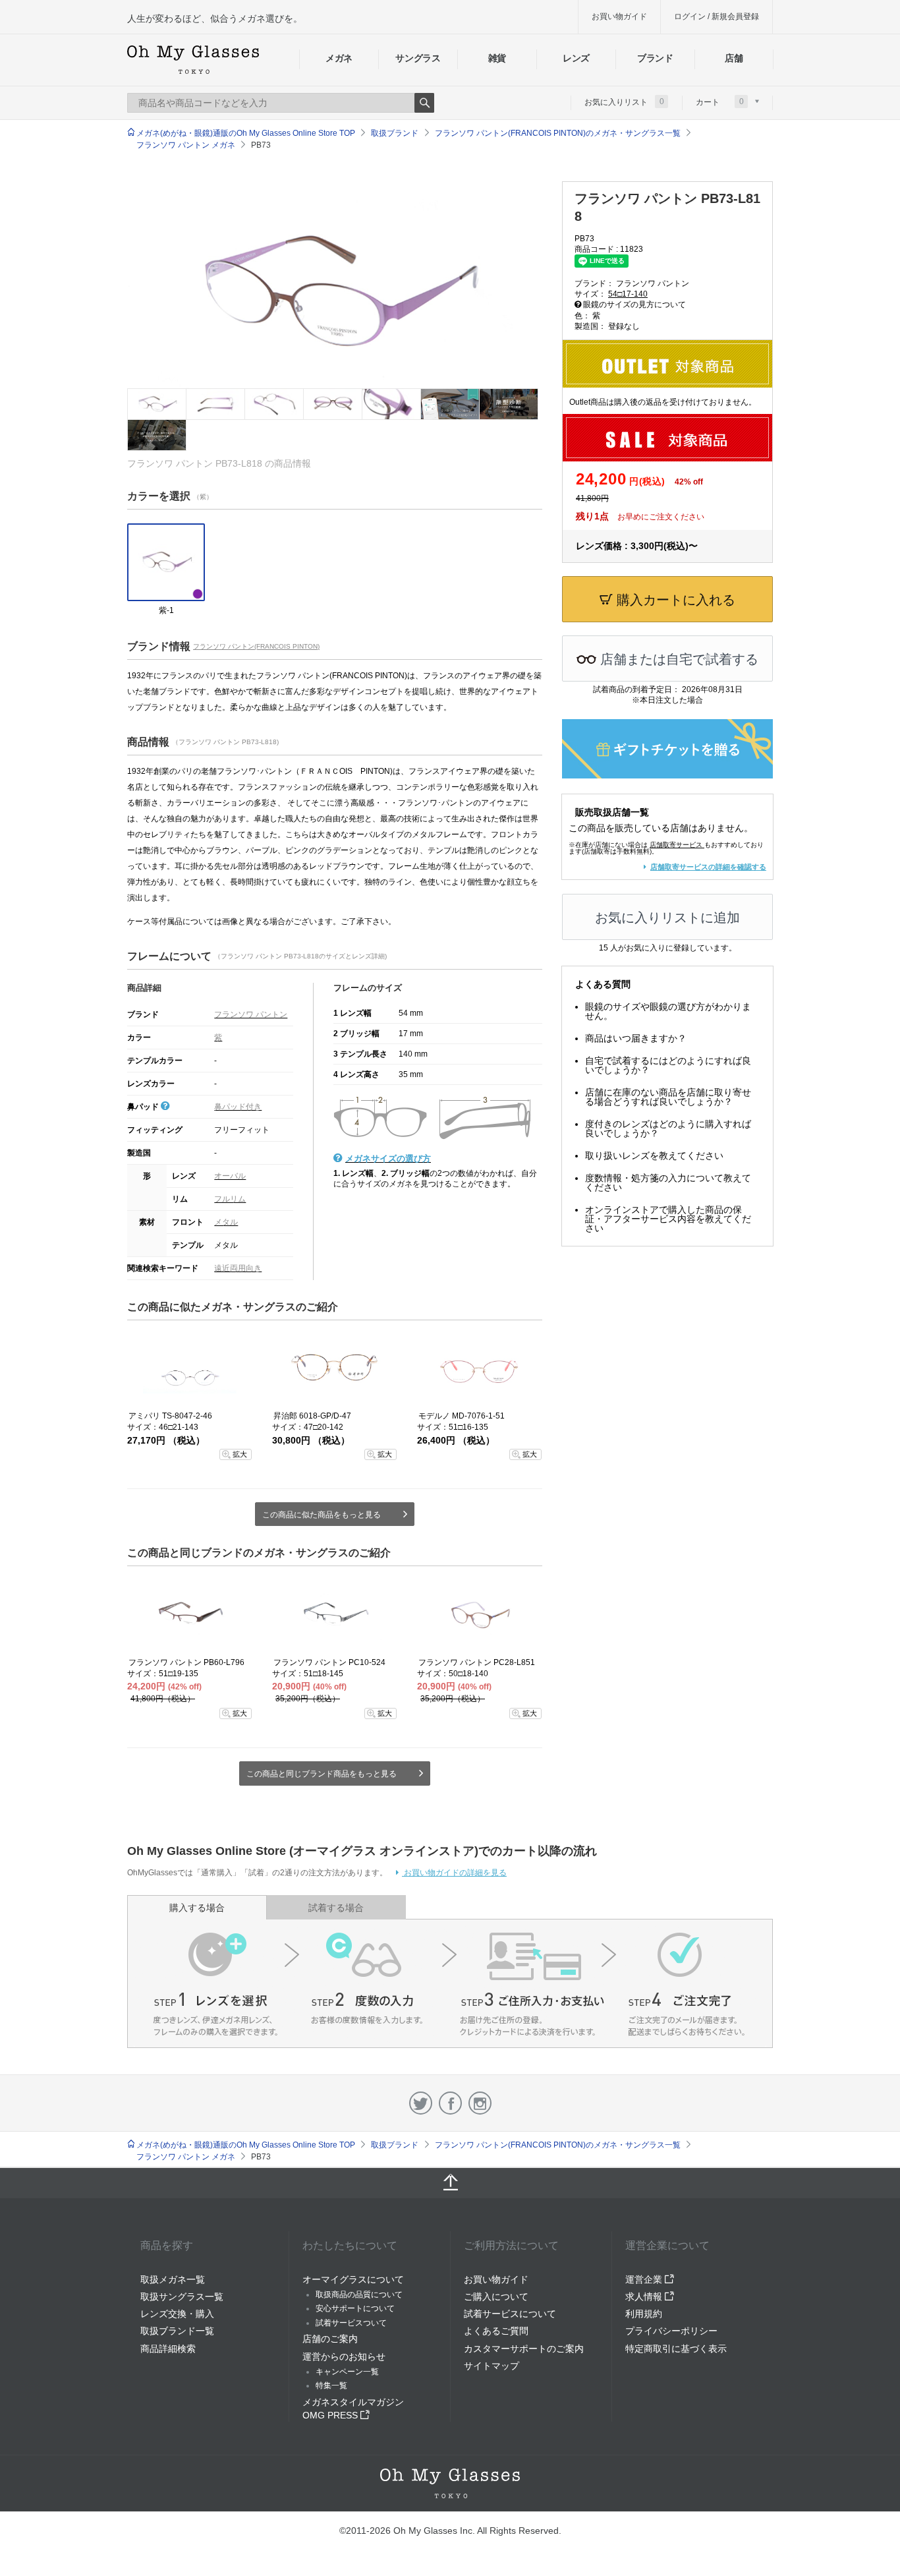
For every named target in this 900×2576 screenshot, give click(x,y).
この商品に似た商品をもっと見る (322, 1515)
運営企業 (645, 2279)
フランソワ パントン (251, 1014)
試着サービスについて (510, 2314)
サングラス (418, 58)
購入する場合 (197, 1908)
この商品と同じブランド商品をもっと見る (322, 1774)
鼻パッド (144, 1107)
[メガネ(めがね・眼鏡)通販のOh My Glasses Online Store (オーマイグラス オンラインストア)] (450, 2483)
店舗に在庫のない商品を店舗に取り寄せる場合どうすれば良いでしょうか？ (668, 1097)
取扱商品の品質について (359, 2295)
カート (720, 102)
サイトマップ (492, 2366)
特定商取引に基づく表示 (676, 2349)
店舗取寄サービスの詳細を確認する (708, 867)
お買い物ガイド (619, 16)
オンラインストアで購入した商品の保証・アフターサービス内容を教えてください (668, 1219)
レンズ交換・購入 (177, 2314)
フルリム (230, 1199)
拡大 (240, 1454)
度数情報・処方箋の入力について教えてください (668, 1183)
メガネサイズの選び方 (388, 1158)
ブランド (655, 58)
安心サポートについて (355, 2308)
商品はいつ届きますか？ (636, 1038)
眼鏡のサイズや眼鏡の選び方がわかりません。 (668, 1011)
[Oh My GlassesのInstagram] (480, 2103)
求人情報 (645, 2297)
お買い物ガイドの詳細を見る (454, 1873)
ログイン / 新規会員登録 (717, 16)
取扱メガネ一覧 (173, 2279)
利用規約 (644, 2314)
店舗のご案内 (330, 2339)
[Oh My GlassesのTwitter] (421, 2103)
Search (424, 103)
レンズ (576, 58)
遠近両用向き (238, 1268)
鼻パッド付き (238, 1107)
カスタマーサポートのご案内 (524, 2349)
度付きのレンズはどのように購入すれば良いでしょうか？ (668, 1128)
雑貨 (497, 58)
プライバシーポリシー (671, 2331)
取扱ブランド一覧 (177, 2331)
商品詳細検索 (168, 2349)
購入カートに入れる (674, 600)
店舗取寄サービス (676, 845)
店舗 (734, 58)
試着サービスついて (351, 2323)
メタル (226, 1222)
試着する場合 (336, 1908)
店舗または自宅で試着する (677, 659)
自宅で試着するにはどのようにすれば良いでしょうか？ (668, 1065)
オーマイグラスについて (353, 2279)
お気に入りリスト (624, 102)
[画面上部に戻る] (450, 2183)
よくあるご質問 (496, 2331)
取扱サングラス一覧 (182, 2297)
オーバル (230, 1176)
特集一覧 (331, 2386)
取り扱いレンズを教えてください (654, 1156)
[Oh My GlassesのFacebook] (450, 2103)
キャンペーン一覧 (347, 2372)
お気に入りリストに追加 (667, 918)
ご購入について (496, 2297)
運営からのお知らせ (344, 2356)
